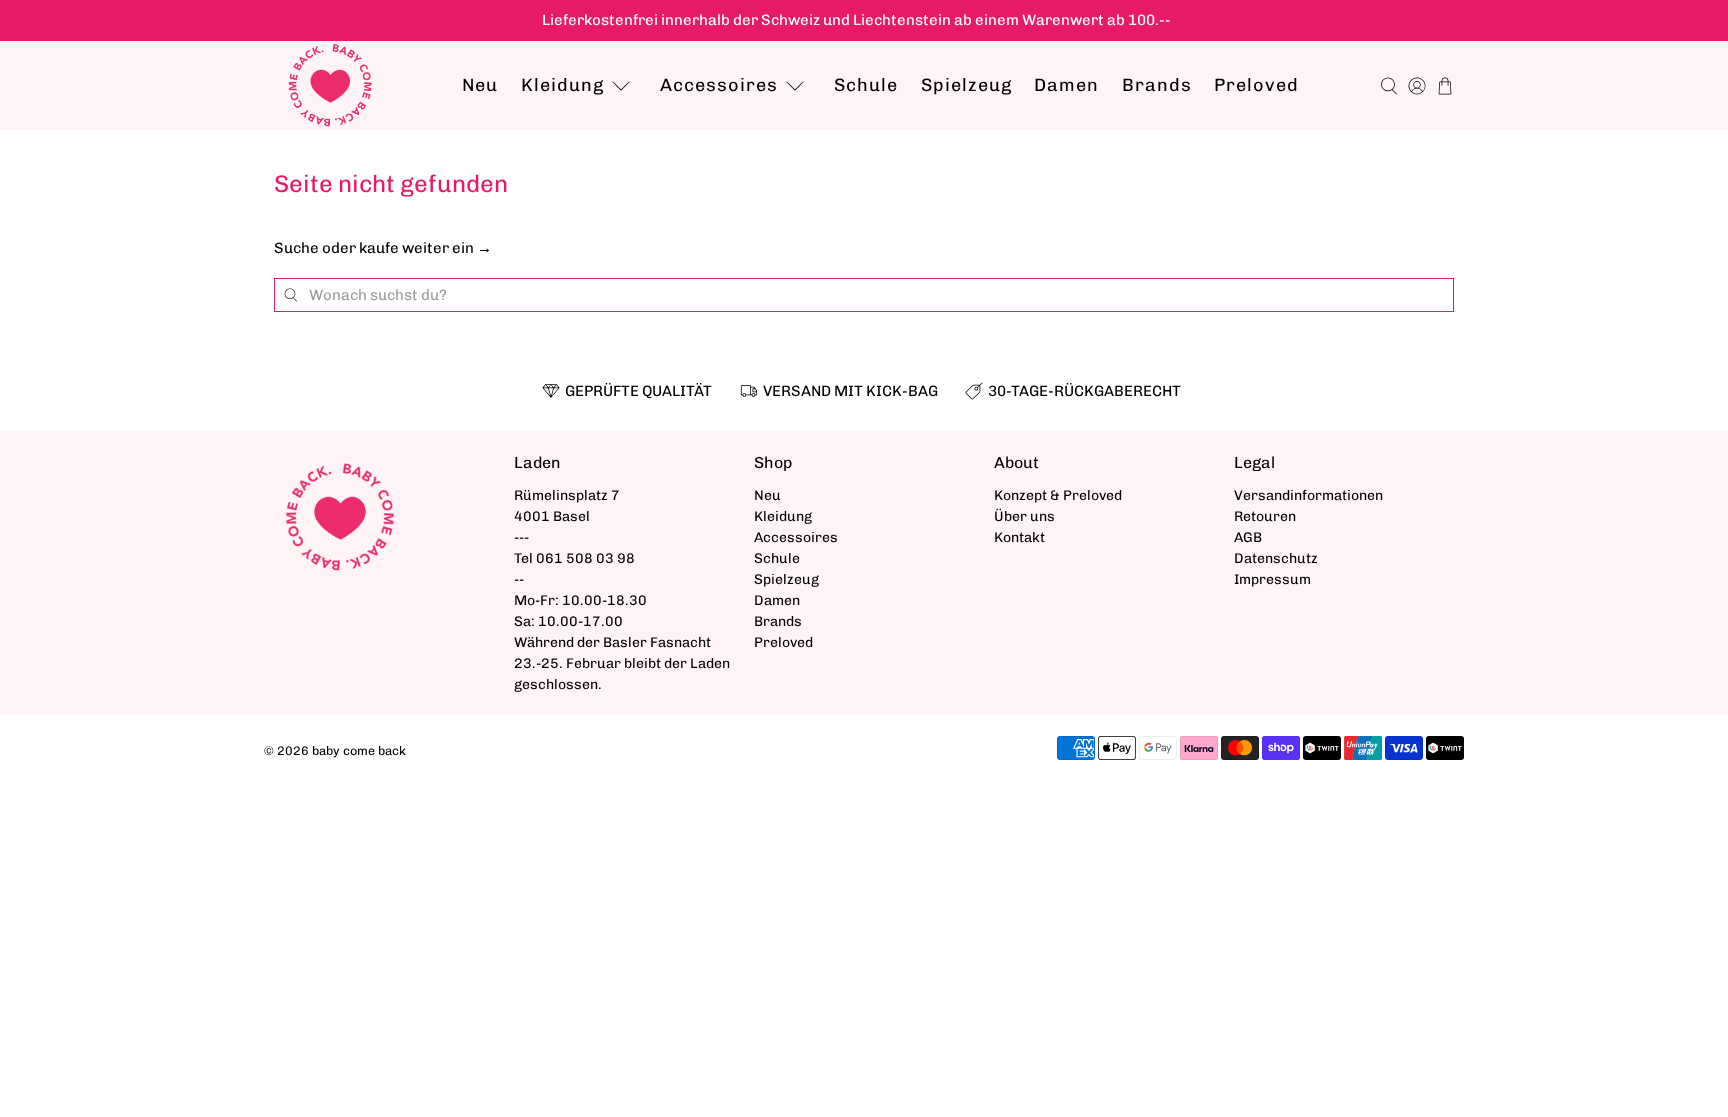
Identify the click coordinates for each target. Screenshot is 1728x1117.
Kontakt (1019, 537)
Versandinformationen (1308, 495)
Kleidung (562, 85)
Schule (866, 85)
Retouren (1265, 516)
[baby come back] (330, 85)
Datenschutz (1276, 558)
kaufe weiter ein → (425, 248)
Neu (480, 85)
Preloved (1256, 85)
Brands (1157, 85)
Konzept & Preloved (1058, 495)
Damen (1066, 85)
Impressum (1272, 579)
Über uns (1024, 516)
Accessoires (719, 85)
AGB (1248, 537)
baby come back (359, 750)
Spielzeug (966, 85)
